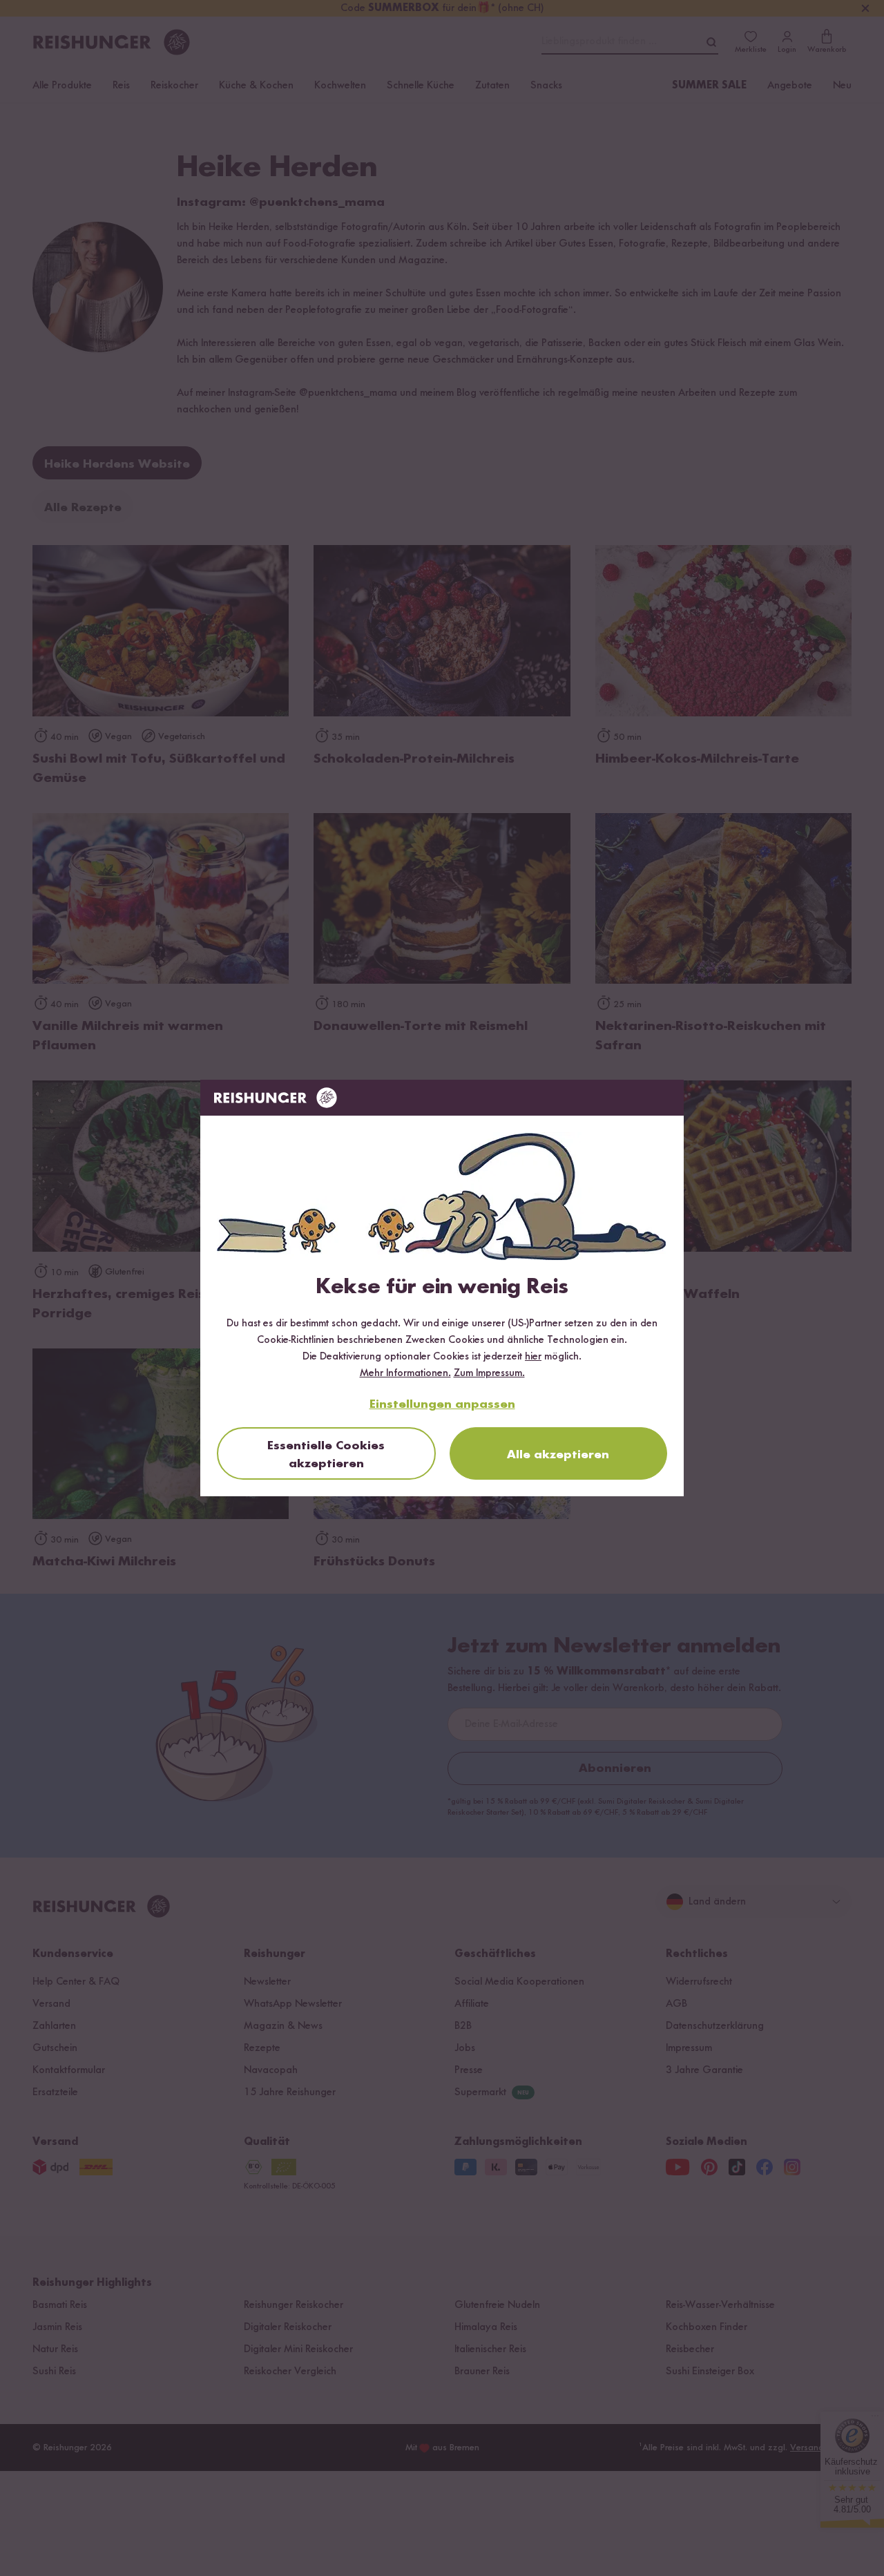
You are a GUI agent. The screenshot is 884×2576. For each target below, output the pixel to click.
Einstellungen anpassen (442, 1404)
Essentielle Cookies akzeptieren (326, 1455)
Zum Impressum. (489, 1373)
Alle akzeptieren (558, 1455)
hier (533, 1357)
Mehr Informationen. (405, 1373)
